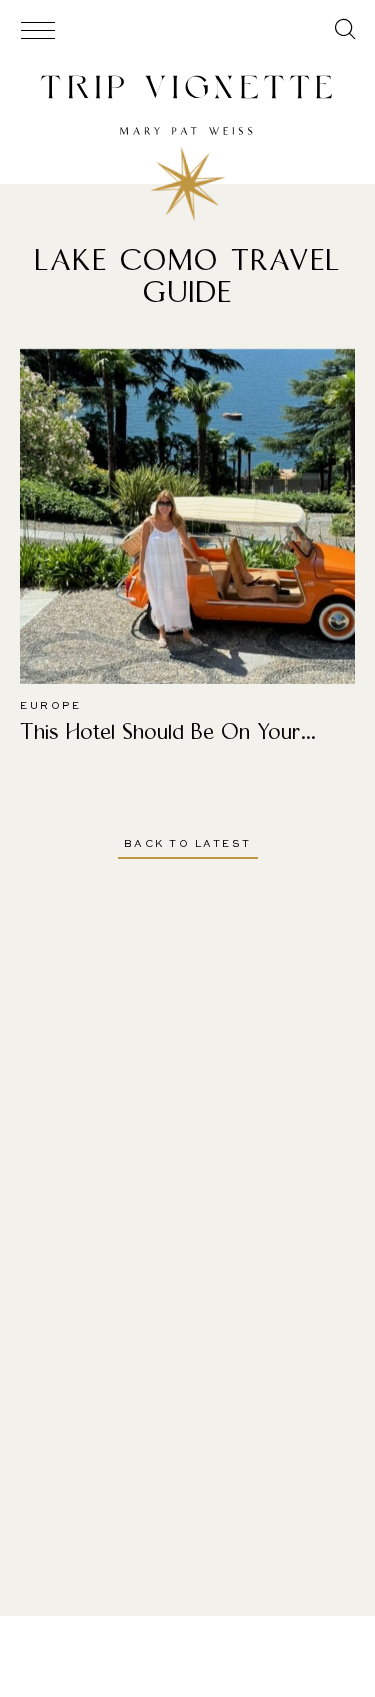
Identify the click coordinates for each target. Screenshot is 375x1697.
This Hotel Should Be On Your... (168, 731)
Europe (50, 706)
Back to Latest (188, 844)
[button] (345, 32)
